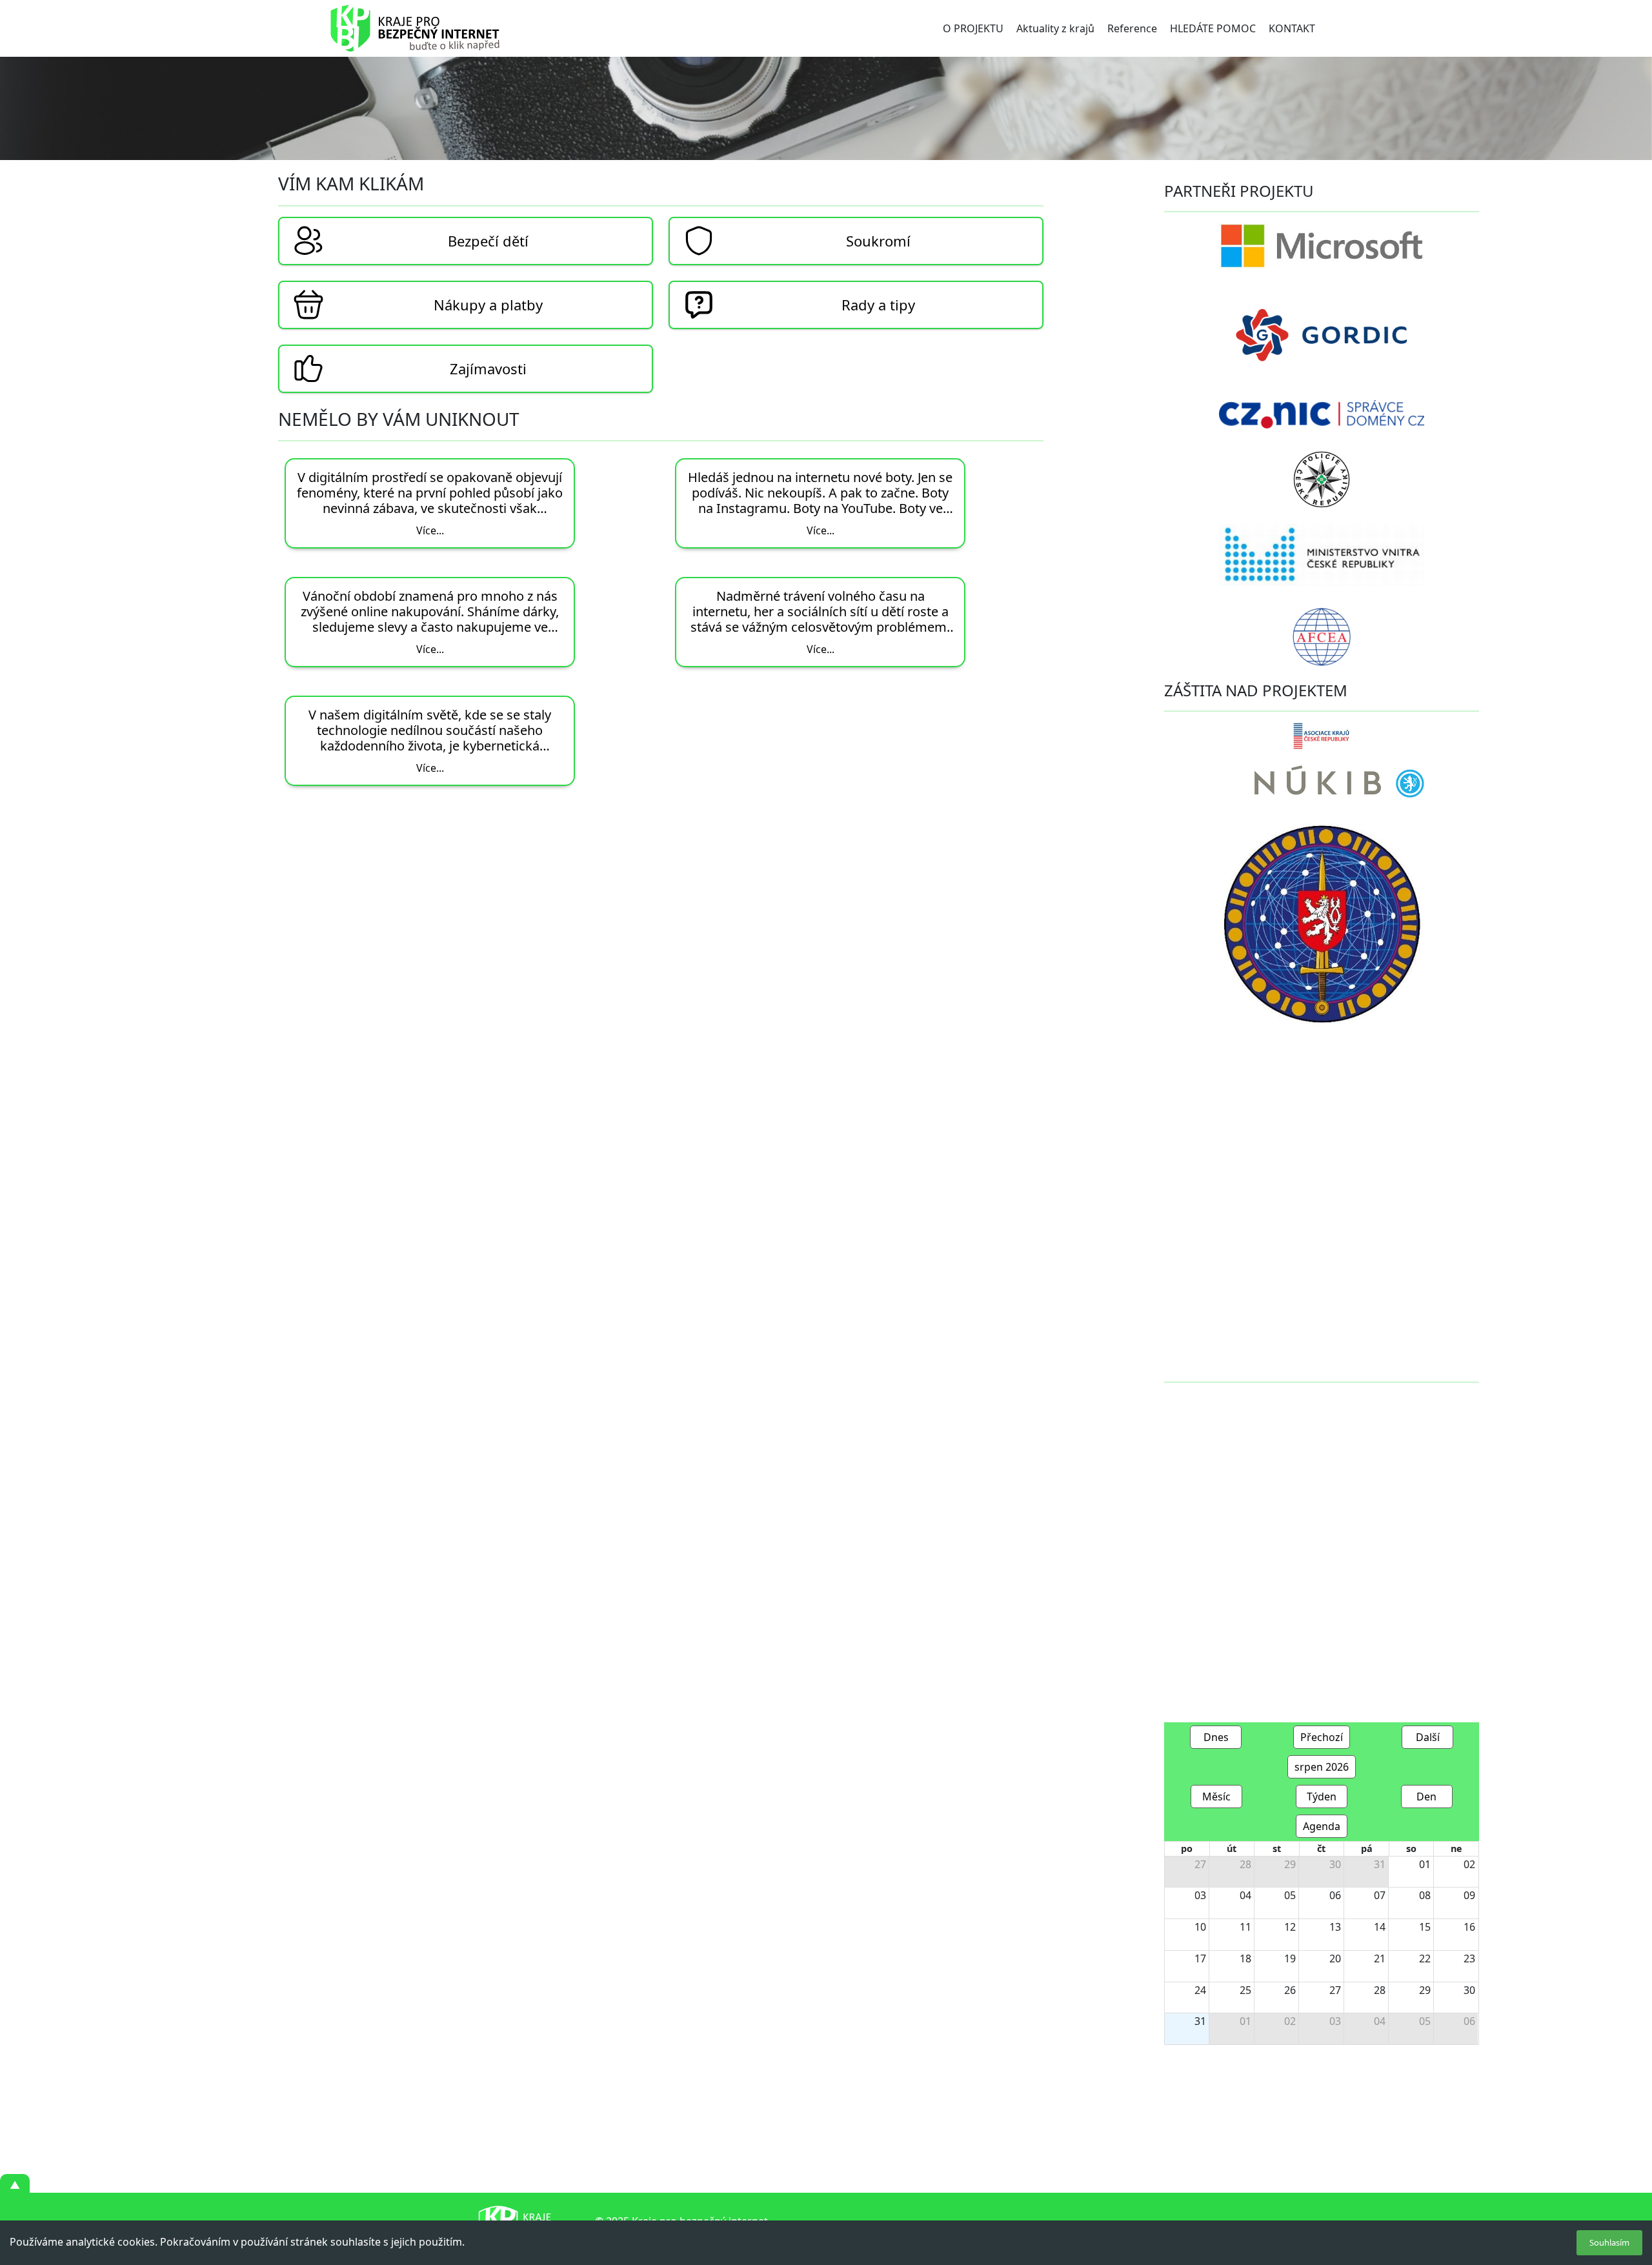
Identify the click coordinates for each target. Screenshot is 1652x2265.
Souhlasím (1609, 2242)
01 (1425, 1864)
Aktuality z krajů (1055, 28)
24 (1200, 1990)
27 (1200, 1864)
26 (1290, 1990)
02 (1469, 1864)
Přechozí (1322, 1737)
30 (1335, 1864)
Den (1426, 1797)
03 (1200, 1895)
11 (1245, 1927)
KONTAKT (1292, 28)
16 (1469, 1927)
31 (1380, 1864)
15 (1425, 1927)
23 (1469, 1958)
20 (1335, 1958)
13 (1335, 1927)
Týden (1322, 1797)
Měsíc (1216, 1797)
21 (1380, 1958)
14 (1380, 1927)
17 (1200, 1958)
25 (1245, 1990)
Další (1428, 1737)
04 (1245, 1895)
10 (1200, 1927)
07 (1380, 1895)
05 (1290, 1895)
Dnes (1216, 1737)
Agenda (1322, 1826)
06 (1335, 1895)
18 (1245, 1958)
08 (1425, 1895)
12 (1290, 1927)
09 (1469, 1895)
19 (1290, 1958)
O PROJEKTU (973, 28)
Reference (1132, 28)
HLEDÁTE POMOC (1213, 28)
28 (1245, 1864)
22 (1425, 1958)
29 (1290, 1864)
